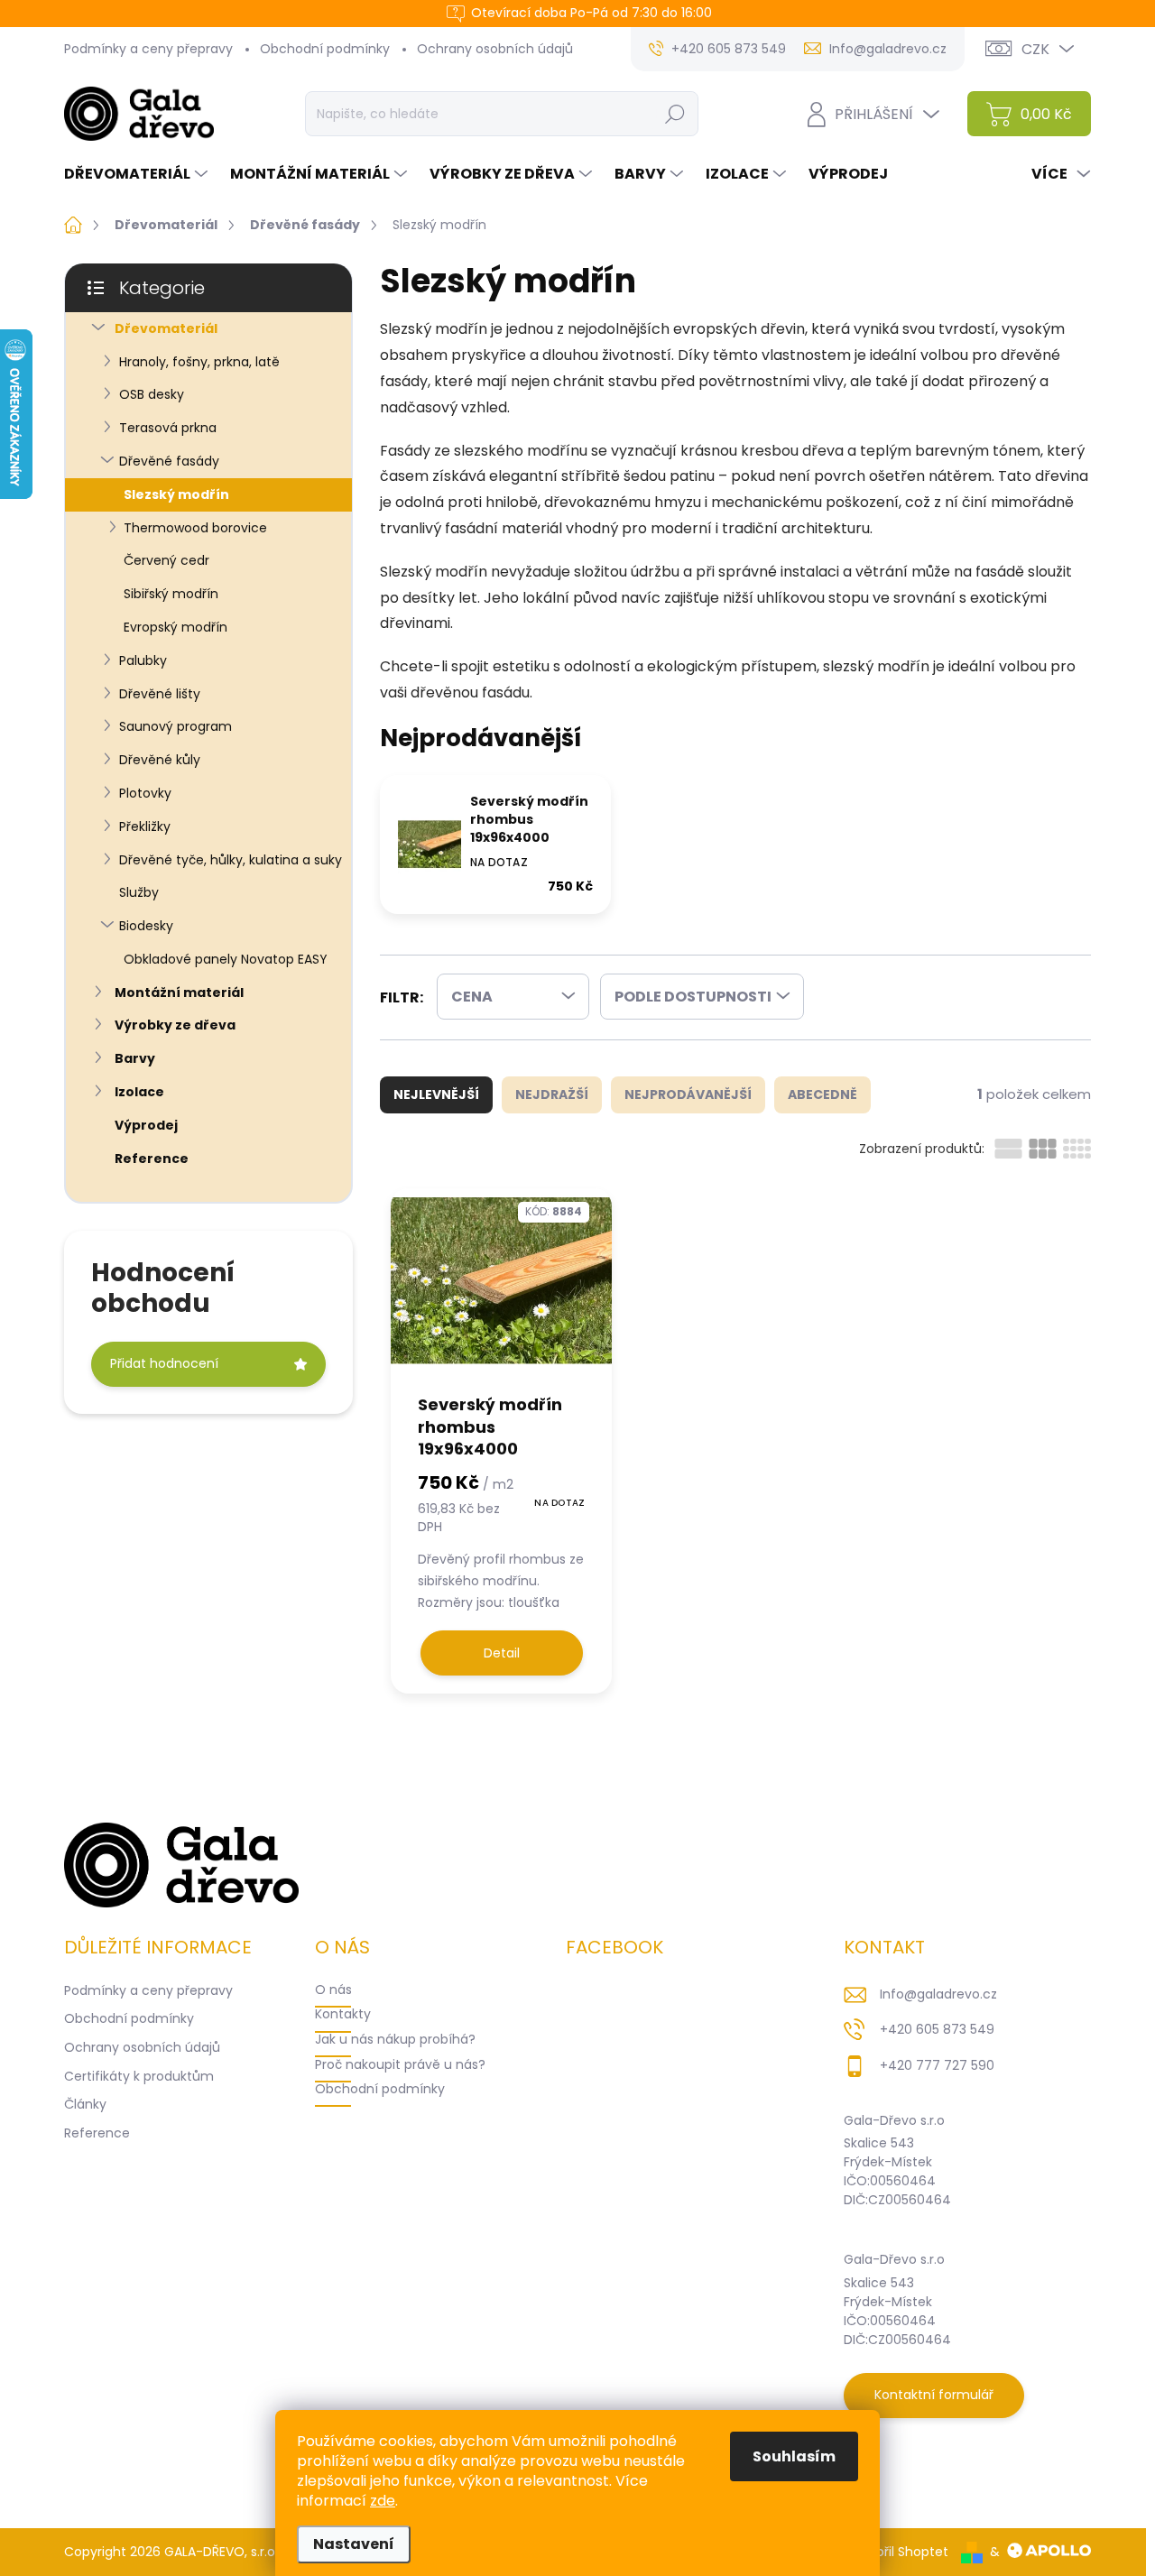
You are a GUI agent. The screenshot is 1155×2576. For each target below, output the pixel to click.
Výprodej (146, 1125)
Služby (139, 892)
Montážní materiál (179, 993)
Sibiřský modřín (171, 594)
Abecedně (822, 1094)
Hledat (675, 114)
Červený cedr (166, 560)
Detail (502, 1653)
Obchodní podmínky (325, 49)
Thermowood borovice (195, 528)
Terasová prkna (168, 428)
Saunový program (176, 726)
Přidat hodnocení (164, 1363)
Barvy (135, 1058)
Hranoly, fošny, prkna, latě (199, 362)
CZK (1035, 49)
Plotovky (145, 793)
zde (383, 2501)
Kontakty (343, 2014)
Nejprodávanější (688, 1094)
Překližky (145, 826)
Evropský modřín (176, 627)
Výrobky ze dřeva (175, 1025)
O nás (333, 1990)
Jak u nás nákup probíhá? (395, 2039)
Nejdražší (552, 1094)
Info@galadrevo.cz (938, 1994)
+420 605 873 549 (937, 2029)
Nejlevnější (436, 1094)
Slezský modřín (176, 494)
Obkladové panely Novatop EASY (226, 959)
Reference (152, 1159)
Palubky (143, 660)
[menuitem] (138, 174)
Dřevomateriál (166, 328)
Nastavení (354, 2544)
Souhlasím (794, 2456)
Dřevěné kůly (160, 760)
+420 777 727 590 (937, 2065)
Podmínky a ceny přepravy (148, 49)
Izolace (139, 1092)
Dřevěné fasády (169, 461)
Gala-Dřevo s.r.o (894, 2120)
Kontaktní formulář (934, 2395)
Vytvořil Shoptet (898, 2552)
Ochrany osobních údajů (495, 49)
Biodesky (146, 926)
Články (85, 2104)
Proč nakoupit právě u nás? (400, 2064)
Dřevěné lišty (160, 694)
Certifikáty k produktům (139, 2076)
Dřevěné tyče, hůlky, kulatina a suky (231, 860)
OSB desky (152, 394)
